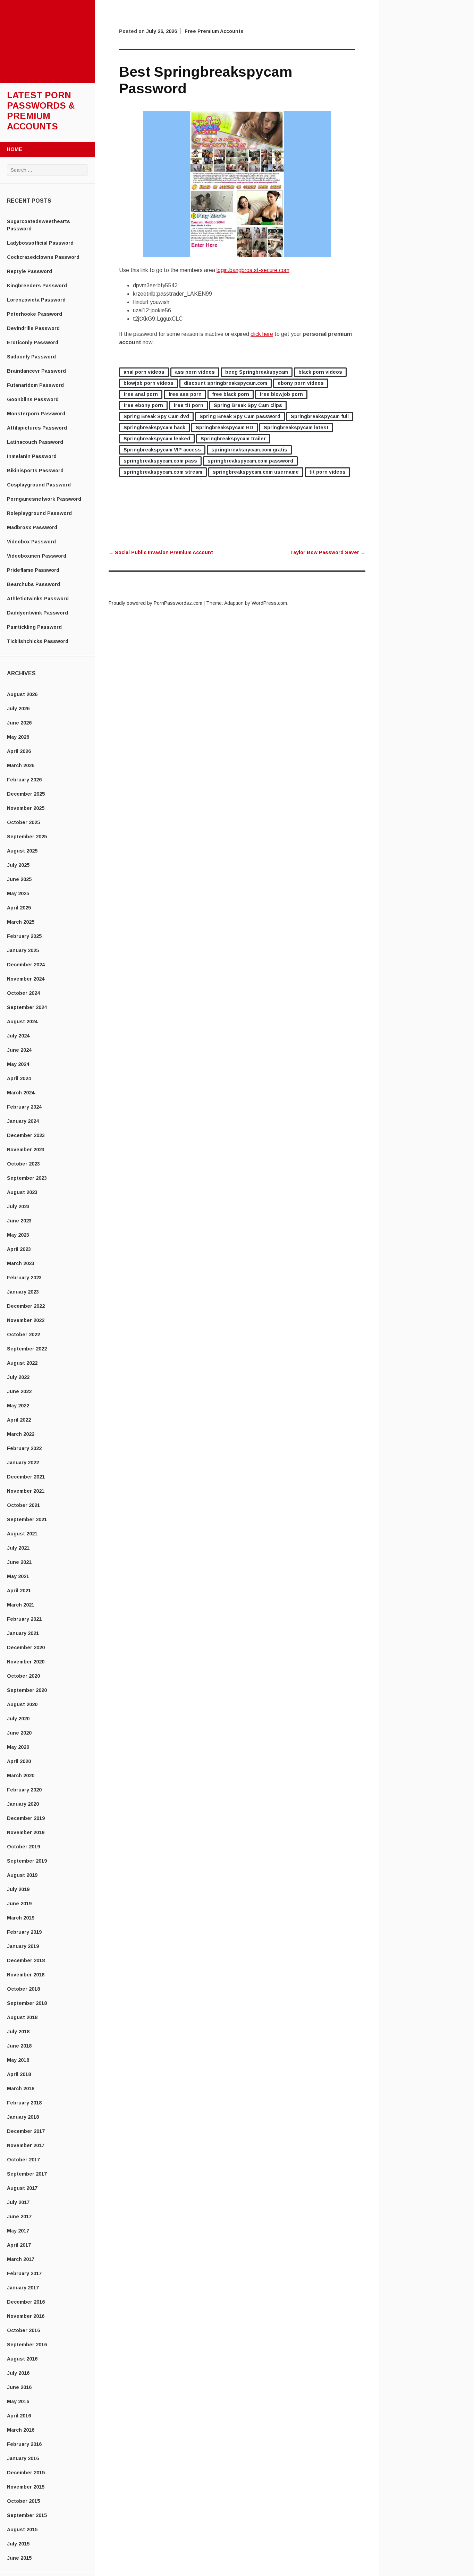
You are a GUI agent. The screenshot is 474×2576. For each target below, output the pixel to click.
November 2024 (26, 979)
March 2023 (21, 1263)
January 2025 (23, 950)
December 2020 (26, 1647)
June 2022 (19, 1391)
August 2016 (22, 2359)
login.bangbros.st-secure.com (253, 270)
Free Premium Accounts (214, 31)
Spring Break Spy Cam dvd (156, 416)
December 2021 (26, 1477)
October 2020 (23, 1676)
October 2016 (23, 2330)
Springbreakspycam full (320, 416)
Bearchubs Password (33, 584)
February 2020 (24, 1790)
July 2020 (18, 1719)
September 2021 (27, 1519)
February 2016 (24, 2444)
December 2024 (26, 965)
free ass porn (185, 394)
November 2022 (26, 1320)
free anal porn (141, 394)
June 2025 (19, 879)
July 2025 (18, 865)
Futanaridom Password (35, 385)
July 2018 (18, 2032)
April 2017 (19, 2245)
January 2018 (23, 2117)
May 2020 (18, 1747)
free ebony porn (143, 405)
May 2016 (18, 2401)
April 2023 (19, 1249)
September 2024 (27, 1007)
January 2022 (23, 1463)
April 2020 (19, 1761)
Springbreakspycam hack (154, 427)
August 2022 (22, 1363)
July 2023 (18, 1206)
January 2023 (23, 1292)
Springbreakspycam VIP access (162, 450)
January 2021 (23, 1633)
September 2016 (27, 2345)
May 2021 (18, 1576)
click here (262, 334)
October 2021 (23, 1505)
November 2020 (26, 1662)
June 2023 (19, 1221)
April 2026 (19, 751)
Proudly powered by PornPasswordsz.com (155, 603)
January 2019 (23, 1946)
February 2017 (24, 2273)
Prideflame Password (33, 570)
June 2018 (19, 2046)
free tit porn (188, 405)
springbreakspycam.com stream (163, 472)
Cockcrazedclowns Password (43, 257)
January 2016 (23, 2458)
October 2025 (23, 822)
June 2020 (19, 1733)
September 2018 (27, 2003)
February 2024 (24, 1107)
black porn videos (320, 372)
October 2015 (23, 2501)
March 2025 (21, 922)
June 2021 (19, 1562)
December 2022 (26, 1306)
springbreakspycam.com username (256, 472)
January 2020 (23, 1804)
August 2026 (22, 694)
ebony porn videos (301, 383)
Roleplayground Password (39, 513)
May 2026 (18, 737)
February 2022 (24, 1448)
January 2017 (23, 2288)
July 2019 (18, 1889)
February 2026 (24, 780)
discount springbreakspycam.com (226, 383)
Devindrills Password (33, 328)
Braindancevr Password (36, 371)
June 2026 (19, 723)
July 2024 (18, 1036)
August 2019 (22, 1875)
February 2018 (24, 2103)
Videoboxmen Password (37, 556)
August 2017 (22, 2188)
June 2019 (19, 1904)
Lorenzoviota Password (36, 300)
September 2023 (27, 1178)
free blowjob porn (281, 394)
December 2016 (26, 2302)
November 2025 (26, 808)
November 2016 (26, 2316)
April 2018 (19, 2074)
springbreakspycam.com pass (160, 461)
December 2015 (26, 2473)
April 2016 (19, 2416)
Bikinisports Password (35, 471)
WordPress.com (269, 603)
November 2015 (26, 2487)
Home (15, 149)
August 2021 (22, 1534)
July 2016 (18, 2373)
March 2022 (21, 1434)
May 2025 (18, 893)
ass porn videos (195, 372)
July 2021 (18, 1548)
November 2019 (26, 1832)
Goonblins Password (33, 399)
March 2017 (21, 2259)
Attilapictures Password (37, 428)
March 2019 (21, 1918)
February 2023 (24, 1278)
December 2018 (26, 1960)
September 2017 (27, 2174)
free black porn (231, 394)
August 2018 (22, 2017)
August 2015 (22, 2530)
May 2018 (18, 2060)
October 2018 (23, 1989)
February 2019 (24, 1932)
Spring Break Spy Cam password (240, 416)
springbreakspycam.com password (250, 461)
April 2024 (19, 1078)
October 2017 (23, 2160)
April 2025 (19, 908)
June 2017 (19, 2217)
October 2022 (23, 1334)
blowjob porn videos (149, 383)
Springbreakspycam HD (225, 427)
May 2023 (18, 1235)
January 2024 (23, 1121)
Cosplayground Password (39, 485)
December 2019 (26, 1818)
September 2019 (27, 1861)
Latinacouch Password (35, 442)
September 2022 (27, 1349)
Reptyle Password (29, 271)
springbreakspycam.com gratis (249, 450)
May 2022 (18, 1406)
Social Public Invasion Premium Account (161, 552)
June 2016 (19, 2387)
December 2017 (26, 2131)
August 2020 (22, 1704)
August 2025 (22, 851)
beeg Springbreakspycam (257, 372)
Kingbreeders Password (37, 286)
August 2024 (22, 1022)
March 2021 (21, 1605)
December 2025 (26, 794)
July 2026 (18, 709)
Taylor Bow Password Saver (328, 552)
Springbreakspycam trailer (233, 439)
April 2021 (19, 1591)
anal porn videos (144, 372)
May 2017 (18, 2231)
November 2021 (26, 1491)
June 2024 (19, 1050)
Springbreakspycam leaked (157, 439)
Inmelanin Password (32, 456)
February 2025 (24, 936)
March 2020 (21, 1776)
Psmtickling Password (34, 627)
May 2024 (18, 1064)
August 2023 (22, 1192)
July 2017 (18, 2202)
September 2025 (27, 837)
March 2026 (21, 765)
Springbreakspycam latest (296, 427)
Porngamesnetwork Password (44, 499)
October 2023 (23, 1164)
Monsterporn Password (36, 414)
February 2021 (24, 1619)
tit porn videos (327, 472)
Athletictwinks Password (38, 599)
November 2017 (26, 2145)
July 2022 (18, 1377)
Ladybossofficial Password (40, 243)
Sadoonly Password (31, 357)
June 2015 (19, 2558)
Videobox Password (31, 542)
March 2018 (21, 2088)
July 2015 (18, 2544)
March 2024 (21, 1093)
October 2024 (23, 993)
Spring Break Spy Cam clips (248, 405)
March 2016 (21, 2430)
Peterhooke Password (35, 314)
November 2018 (26, 1975)
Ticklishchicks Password (38, 641)
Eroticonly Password (33, 342)
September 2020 (27, 1690)
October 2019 (23, 1847)
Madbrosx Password (32, 527)
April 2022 (19, 1420)
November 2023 (26, 1150)
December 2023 (26, 1135)
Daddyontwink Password (37, 613)
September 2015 (27, 2515)
